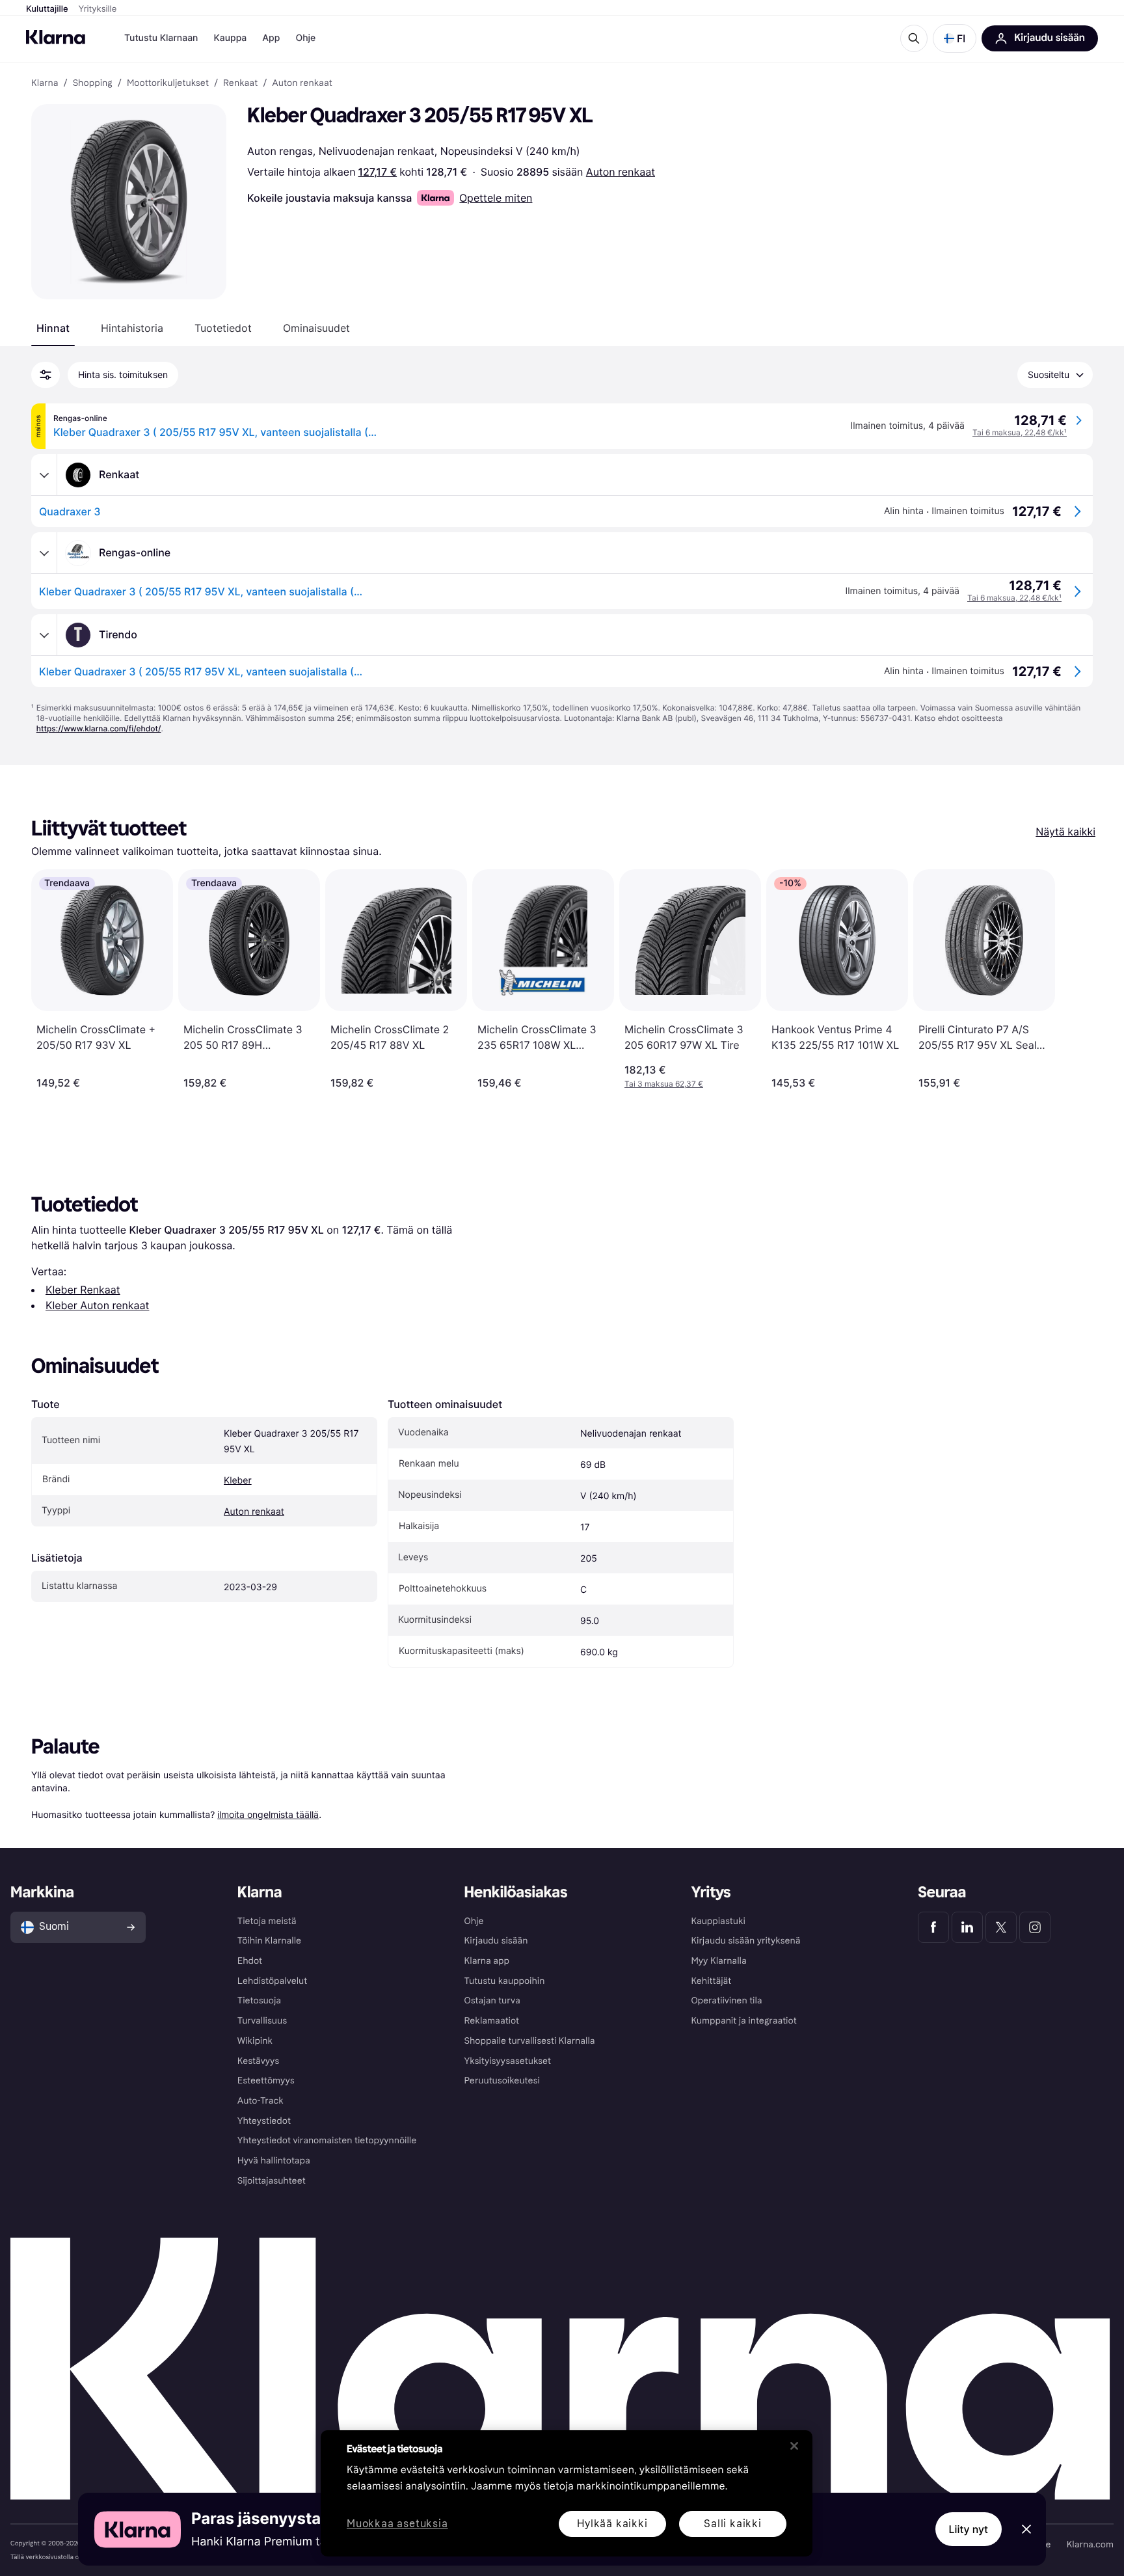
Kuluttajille (47, 9)
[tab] (53, 328)
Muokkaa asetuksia (397, 2524)
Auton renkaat (621, 172)
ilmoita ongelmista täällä (268, 1814)
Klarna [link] (45, 83)
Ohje (305, 38)
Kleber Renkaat (83, 1290)
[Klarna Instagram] (1035, 1927)
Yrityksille (98, 9)
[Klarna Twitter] (1001, 1927)
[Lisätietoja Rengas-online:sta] (44, 553)
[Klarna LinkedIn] (967, 1927)
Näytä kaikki (1065, 832)
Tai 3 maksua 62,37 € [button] (664, 1084)
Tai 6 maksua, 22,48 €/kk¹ (1020, 432)
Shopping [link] (93, 83)
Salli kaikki (733, 2524)
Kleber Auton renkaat (97, 1305)
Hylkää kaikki (612, 2524)
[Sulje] (794, 2446)
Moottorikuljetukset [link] (168, 83)
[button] (955, 38)
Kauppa (230, 38)
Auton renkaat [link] (302, 83)
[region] (567, 2493)
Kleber (238, 1481)
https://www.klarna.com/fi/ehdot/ (99, 728)
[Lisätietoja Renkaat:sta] (44, 475)
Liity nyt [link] (969, 2529)
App (271, 38)
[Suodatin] (46, 375)
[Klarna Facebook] (933, 1927)
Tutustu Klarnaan (161, 38)
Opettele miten (496, 198)
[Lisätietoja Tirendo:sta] (44, 635)
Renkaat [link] (240, 83)
